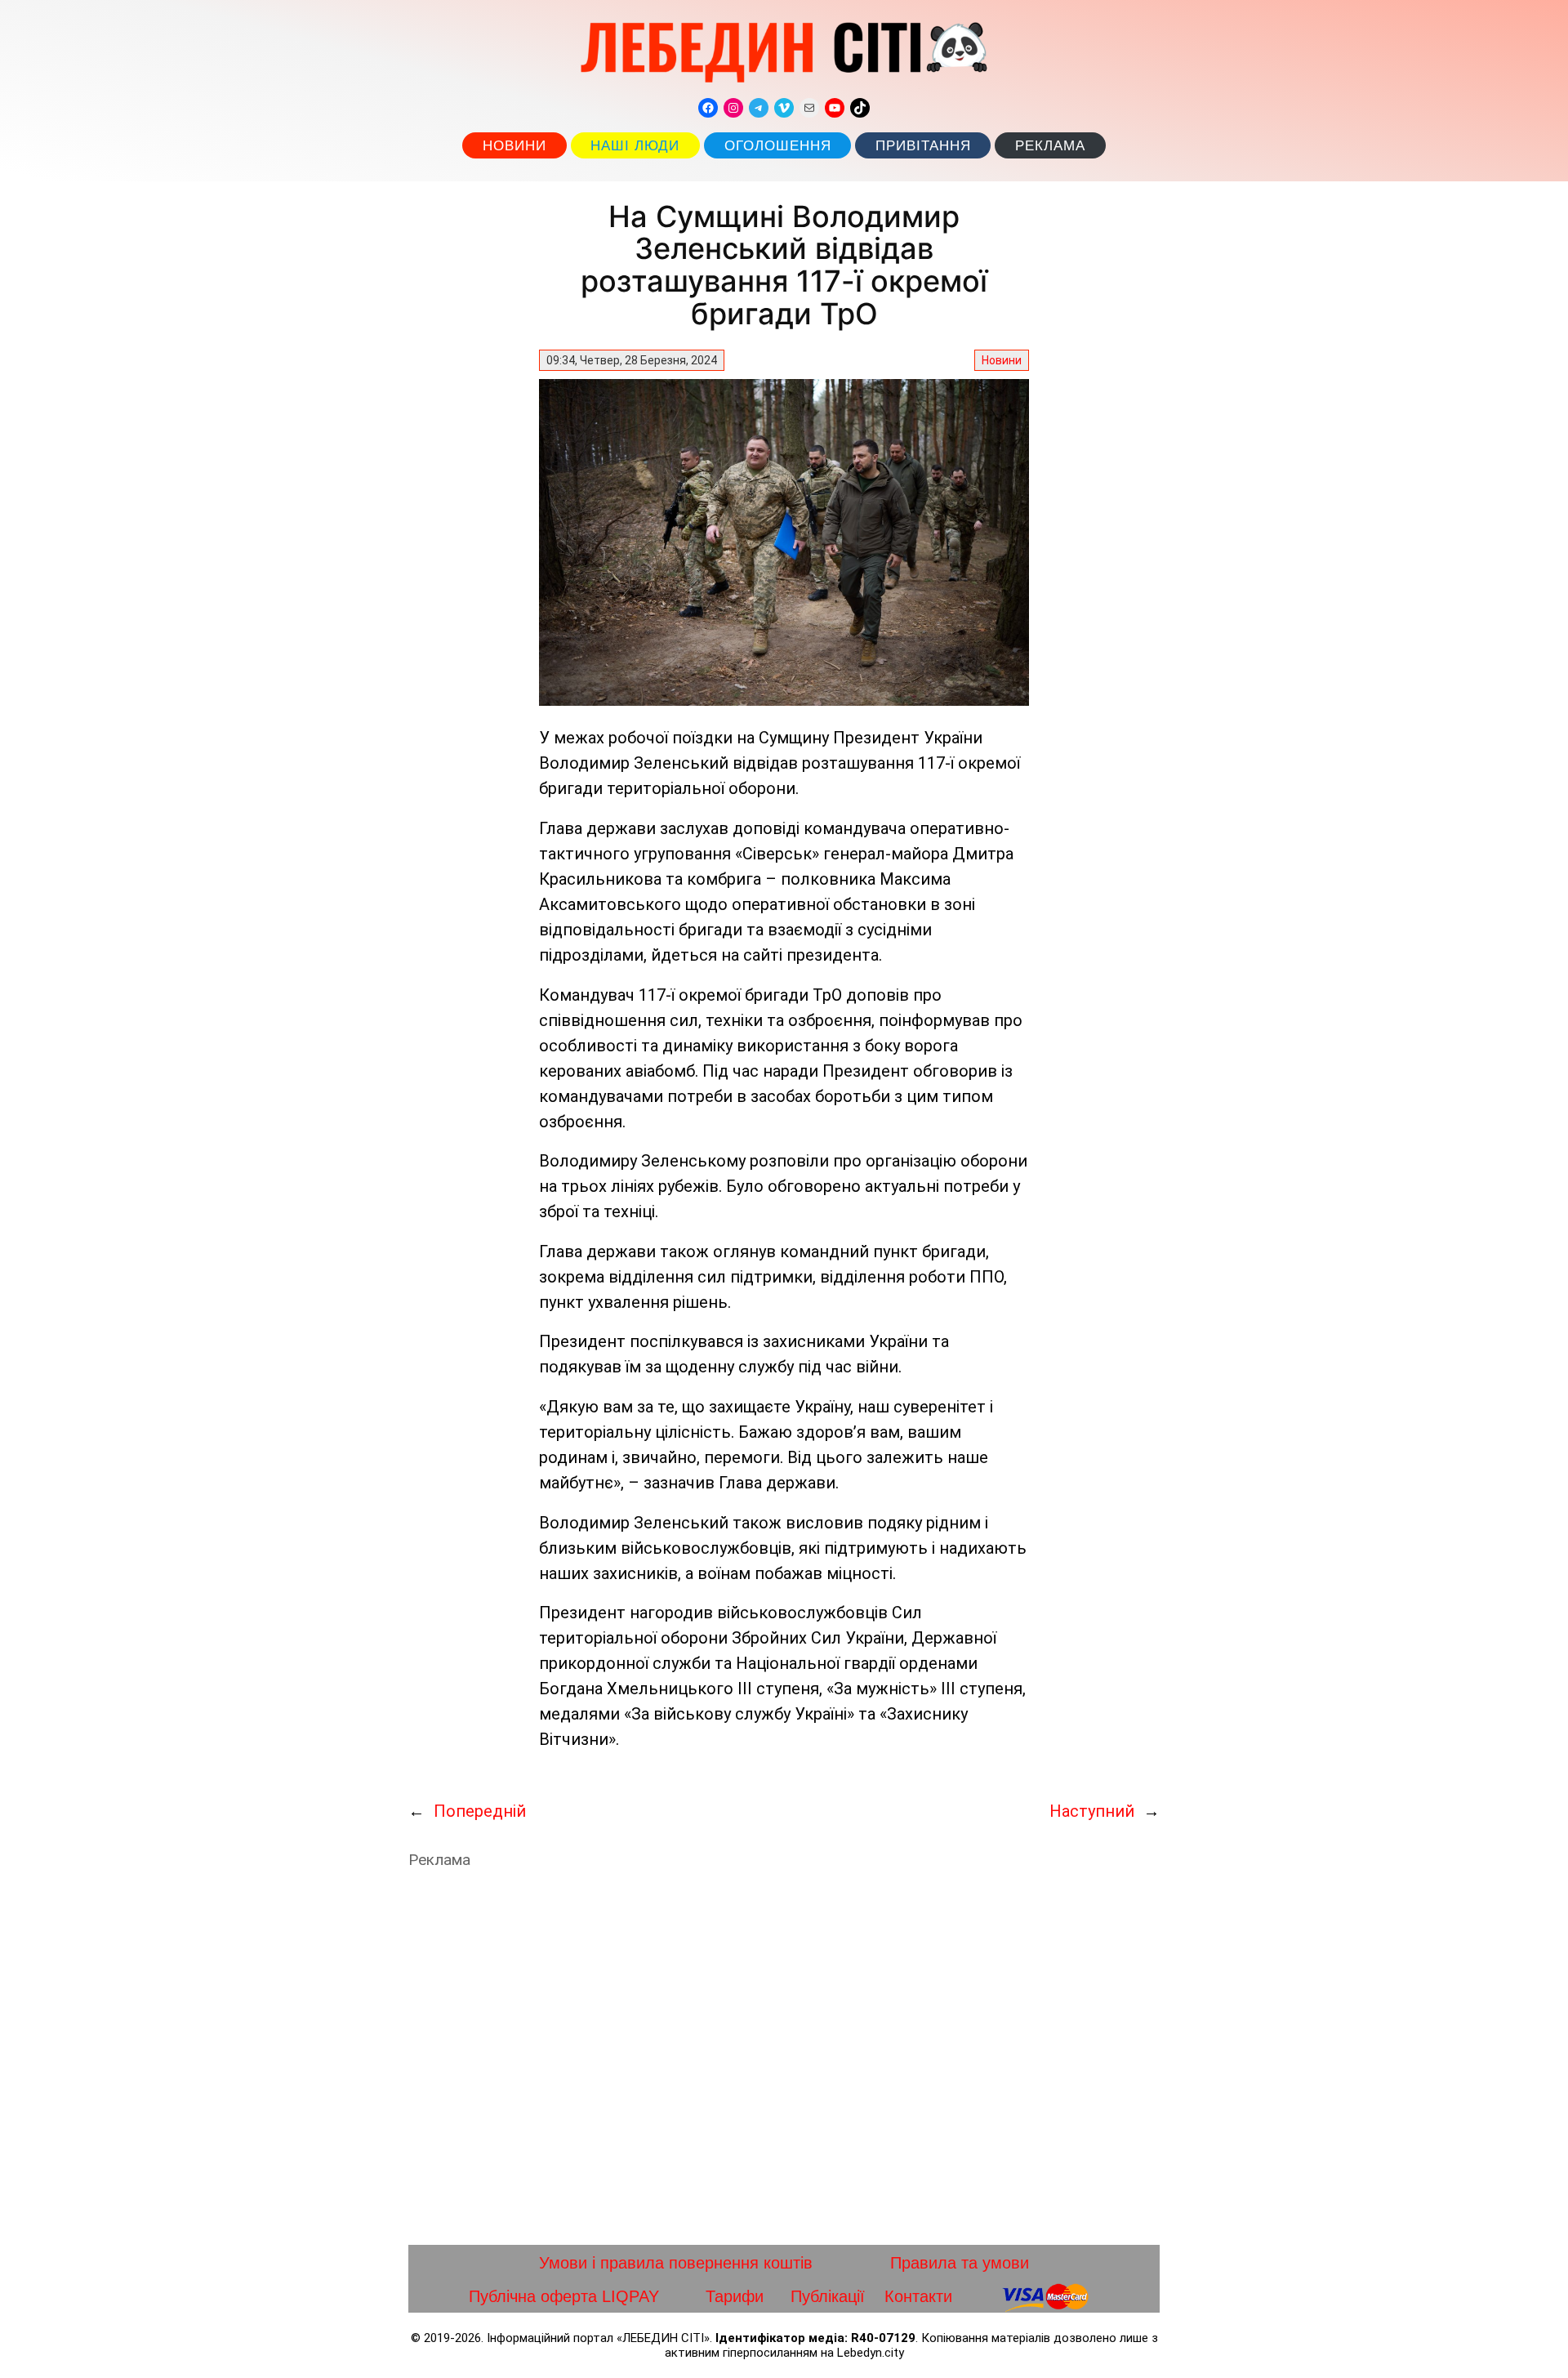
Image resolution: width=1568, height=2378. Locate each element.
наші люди (635, 146)
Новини (514, 146)
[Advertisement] (784, 2057)
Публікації (828, 2296)
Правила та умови (960, 2263)
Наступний (1092, 1811)
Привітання (923, 146)
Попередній (480, 1811)
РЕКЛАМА (1050, 146)
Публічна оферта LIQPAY (564, 2296)
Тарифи (735, 2296)
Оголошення (778, 146)
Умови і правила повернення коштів (676, 2263)
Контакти (918, 2296)
